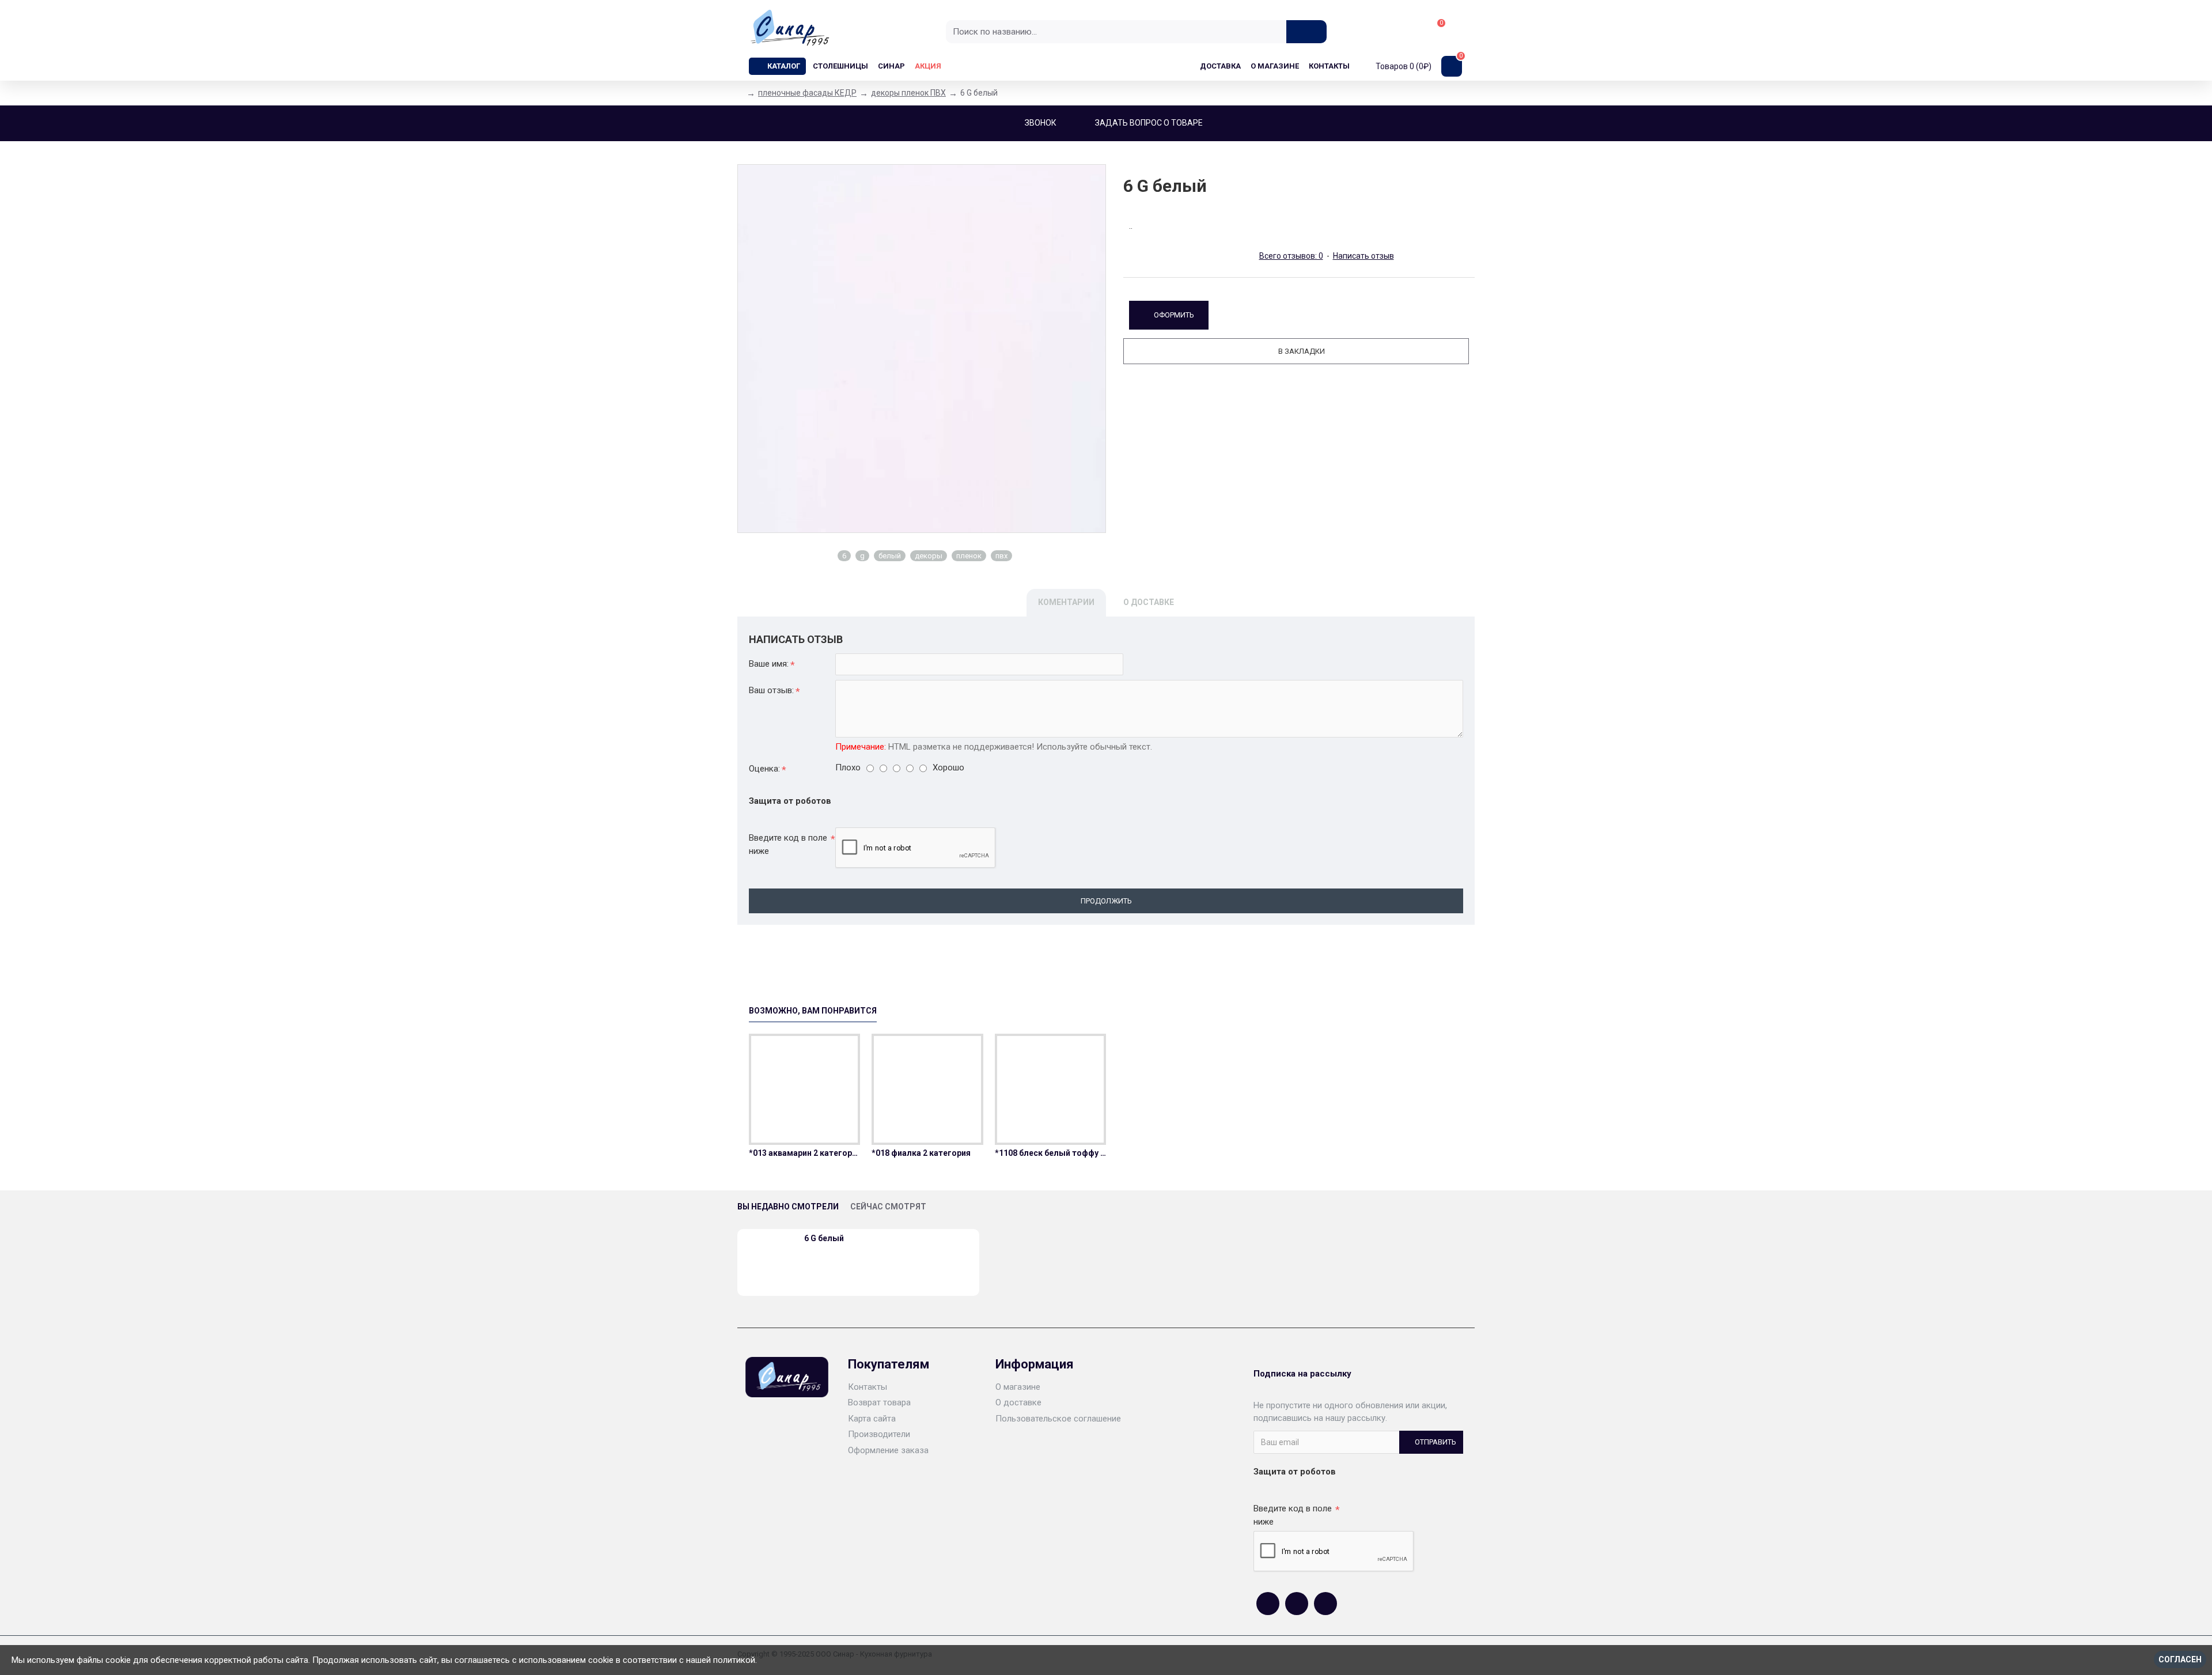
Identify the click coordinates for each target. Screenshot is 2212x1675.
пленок (969, 556)
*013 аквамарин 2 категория (804, 1153)
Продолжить (1106, 901)
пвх (1001, 556)
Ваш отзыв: (771, 690)
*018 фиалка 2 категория (921, 1153)
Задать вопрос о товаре (1149, 123)
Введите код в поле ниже (788, 844)
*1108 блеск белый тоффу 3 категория (1050, 1153)
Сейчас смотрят (888, 1207)
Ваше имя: (769, 664)
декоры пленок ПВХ (908, 93)
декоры (929, 556)
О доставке (1149, 602)
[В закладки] (805, 1143)
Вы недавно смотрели (788, 1207)
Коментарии (1066, 602)
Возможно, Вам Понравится (813, 1011)
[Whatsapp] (1297, 1604)
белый (890, 556)
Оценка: (764, 769)
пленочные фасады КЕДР (807, 93)
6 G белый (824, 1238)
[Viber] (1325, 1604)
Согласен (2180, 1659)
